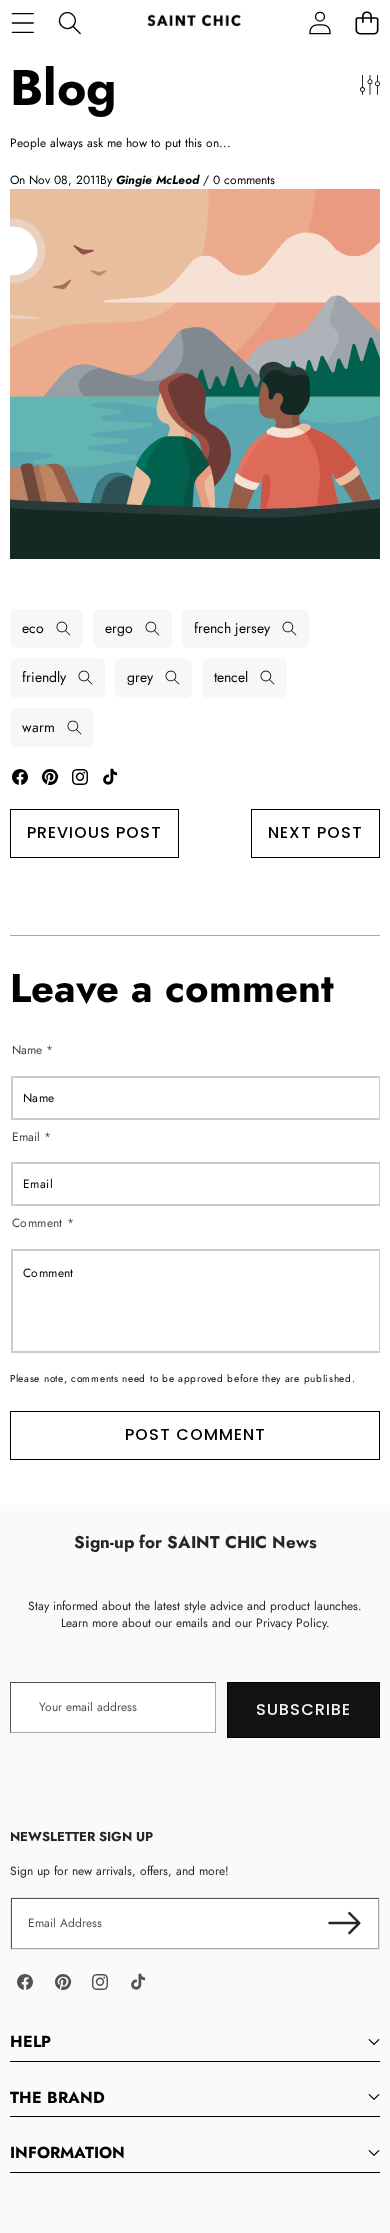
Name (32, 1049)
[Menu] (22, 22)
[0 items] (366, 22)
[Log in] (319, 22)
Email (31, 1136)
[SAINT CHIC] (194, 22)
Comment (43, 1223)
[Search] (69, 22)
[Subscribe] (344, 1923)
